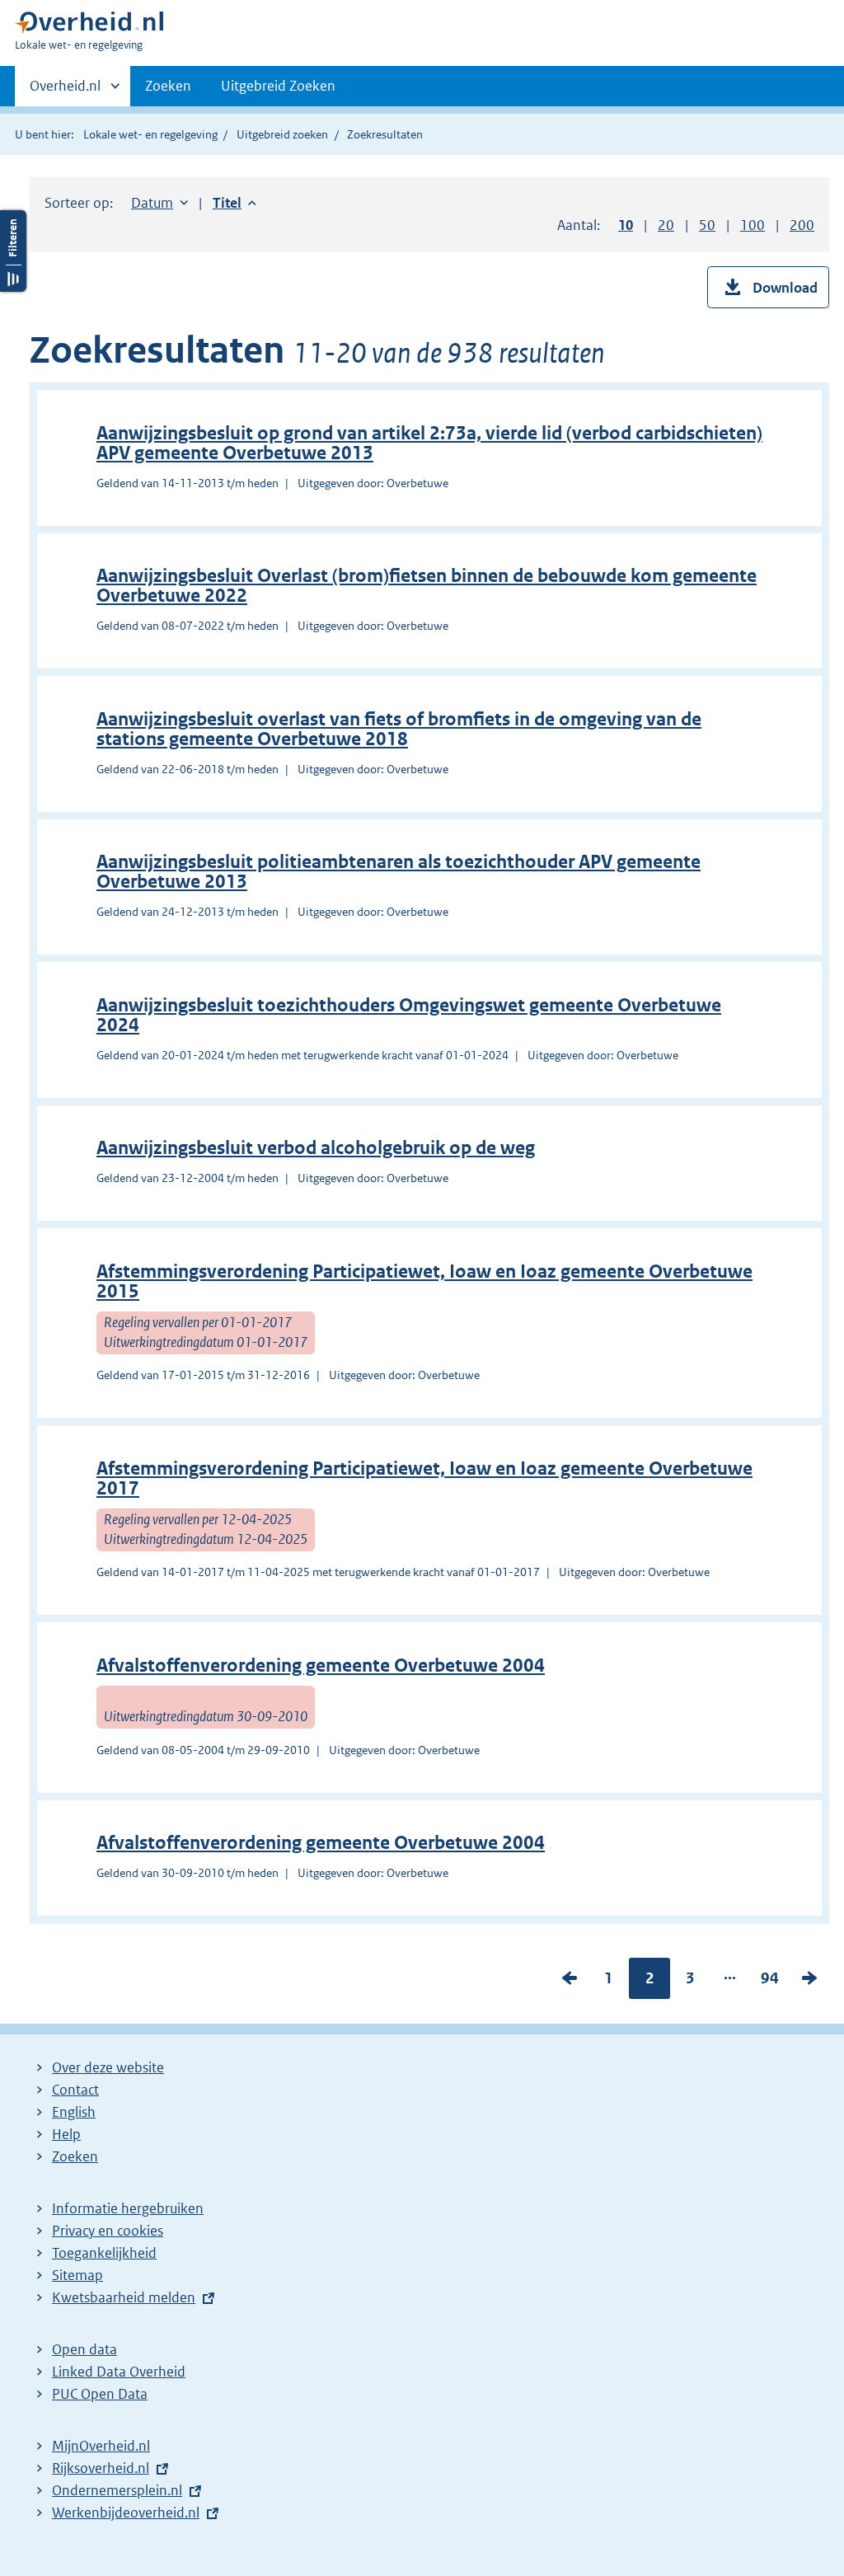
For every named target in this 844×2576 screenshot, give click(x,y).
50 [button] (707, 225)
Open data (84, 2349)
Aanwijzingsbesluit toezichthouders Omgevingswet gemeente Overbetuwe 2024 (409, 1015)
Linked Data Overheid (119, 2372)
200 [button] (802, 225)
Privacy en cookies (108, 2231)
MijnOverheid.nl (101, 2446)
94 (770, 1982)
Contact (75, 2090)
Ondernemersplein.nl (117, 2490)
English (74, 2112)
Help (66, 2134)
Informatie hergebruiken (128, 2208)
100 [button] (753, 225)
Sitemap (77, 2275)
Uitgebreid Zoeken (278, 86)
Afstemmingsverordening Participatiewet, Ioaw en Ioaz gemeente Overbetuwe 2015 (424, 1281)
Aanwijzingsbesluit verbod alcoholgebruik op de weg (316, 1148)
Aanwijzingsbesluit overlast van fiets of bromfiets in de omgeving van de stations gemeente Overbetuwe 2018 (399, 729)
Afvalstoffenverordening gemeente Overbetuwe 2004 (321, 1666)
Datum (159, 203)
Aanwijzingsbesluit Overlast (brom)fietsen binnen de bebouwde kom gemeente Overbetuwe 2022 (427, 586)
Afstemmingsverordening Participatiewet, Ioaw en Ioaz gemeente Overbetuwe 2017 (424, 1478)
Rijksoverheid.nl (101, 2468)
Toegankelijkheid (104, 2253)
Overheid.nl (65, 91)
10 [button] (626, 225)
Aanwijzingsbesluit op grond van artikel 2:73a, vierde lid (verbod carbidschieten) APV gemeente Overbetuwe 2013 (429, 443)
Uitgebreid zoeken (282, 134)
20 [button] (666, 225)
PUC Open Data (100, 2394)
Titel (234, 203)
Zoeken (168, 86)
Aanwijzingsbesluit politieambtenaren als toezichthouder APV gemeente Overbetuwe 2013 (399, 872)
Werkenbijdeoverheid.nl (126, 2513)
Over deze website (108, 2067)
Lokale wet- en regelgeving (150, 134)
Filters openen (13, 251)
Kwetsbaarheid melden (124, 2297)
